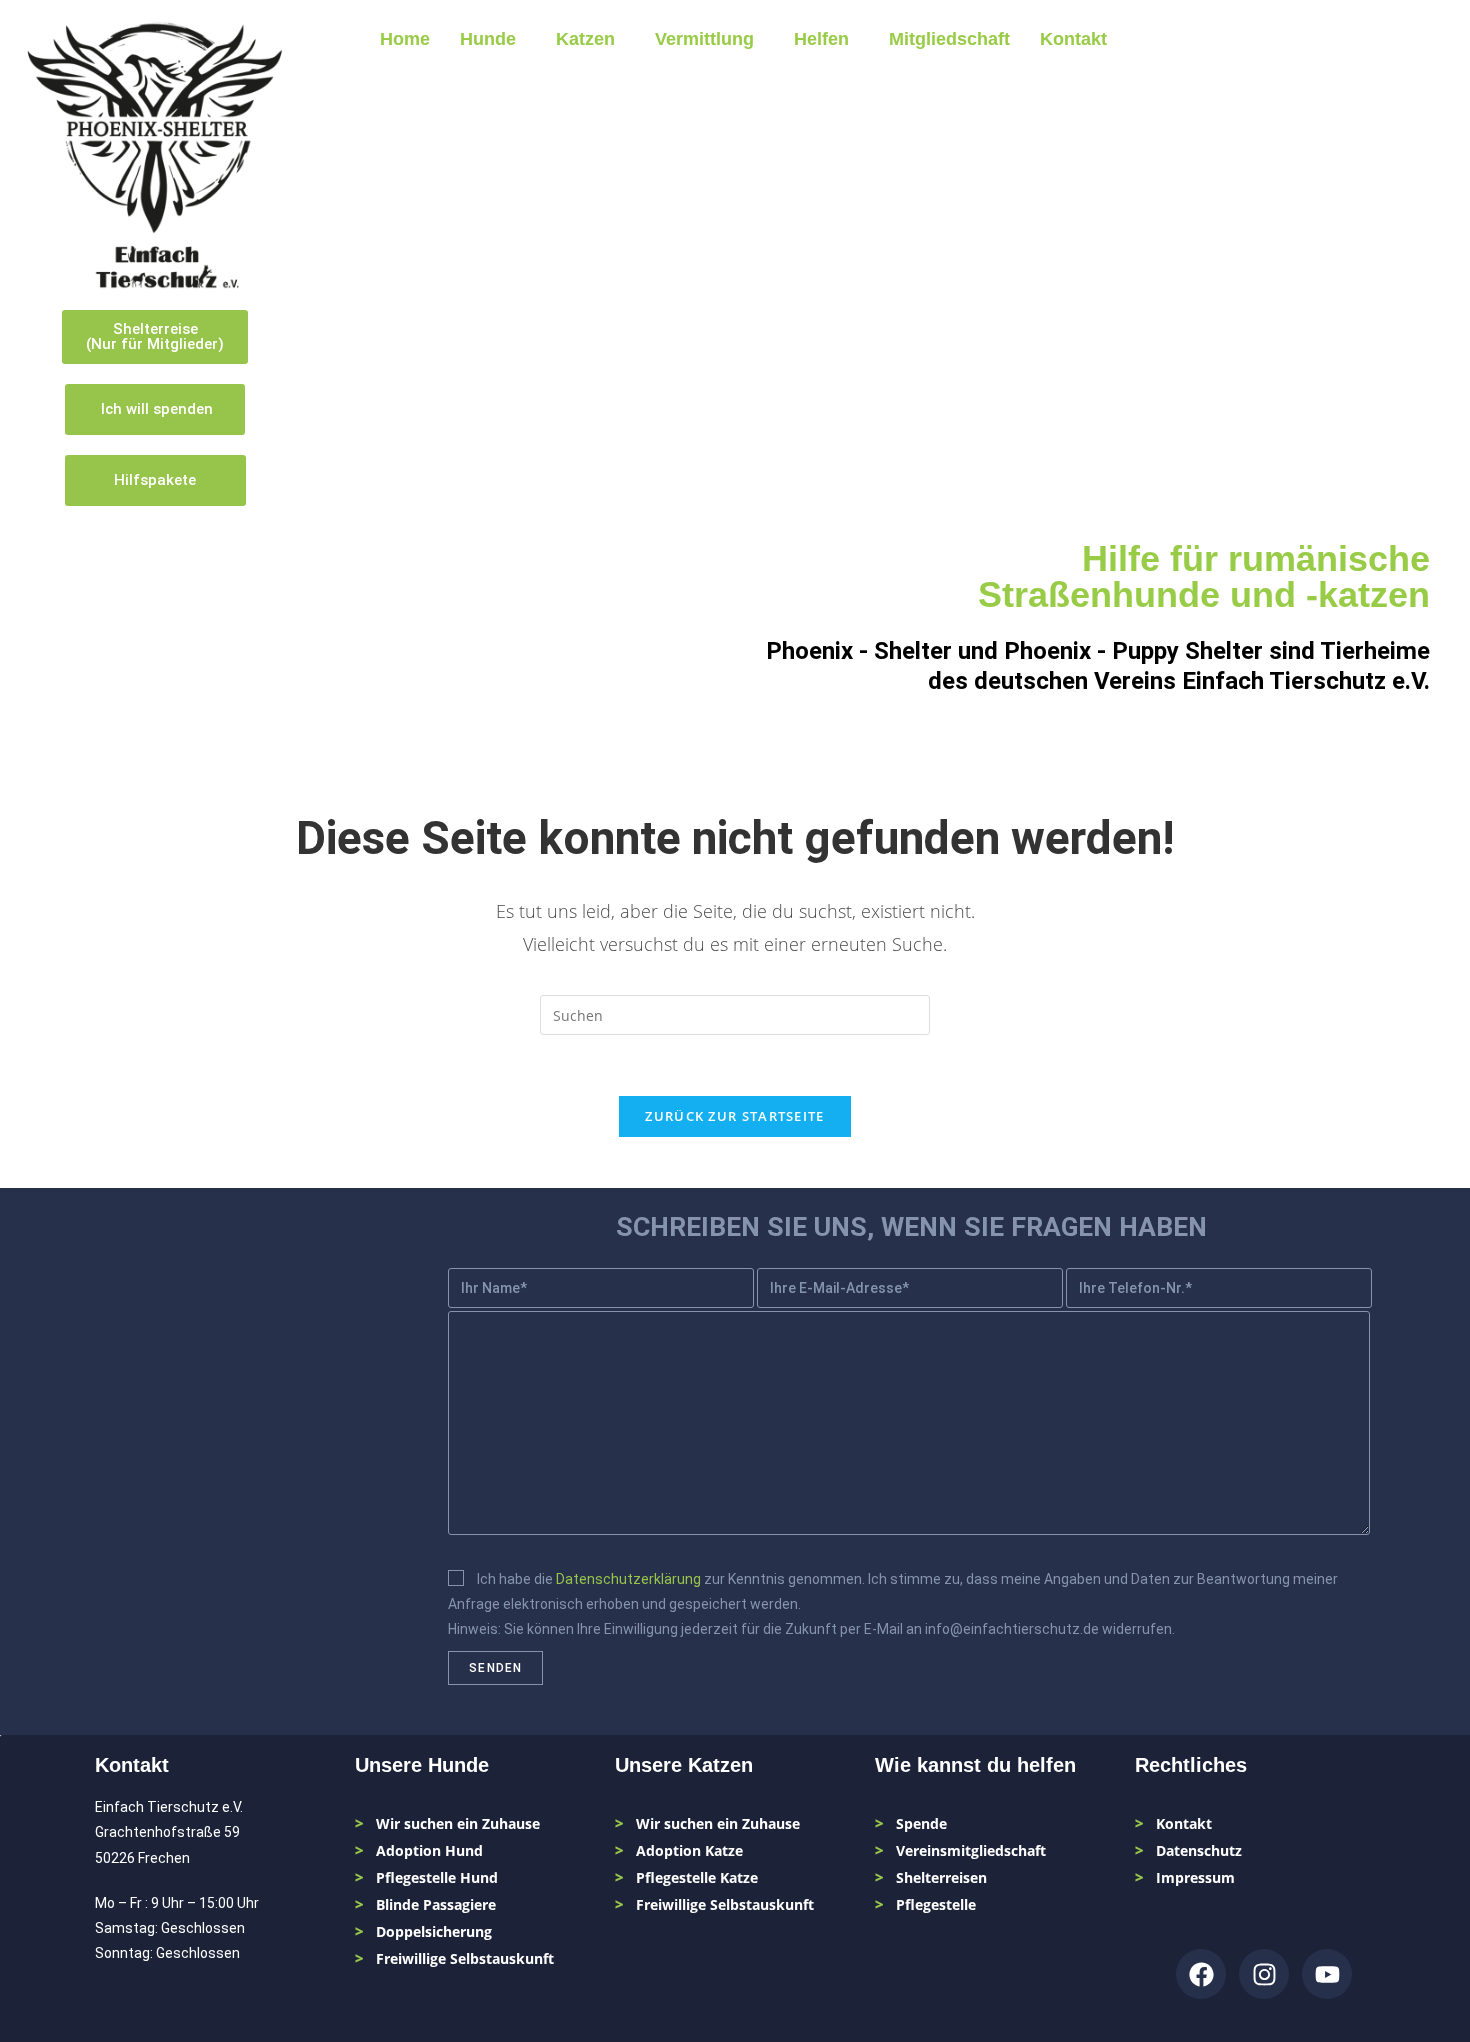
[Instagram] (1264, 1974)
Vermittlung (704, 39)
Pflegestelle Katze (697, 1877)
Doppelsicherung (434, 1931)
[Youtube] (1327, 1974)
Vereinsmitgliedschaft (971, 1850)
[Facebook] (1201, 1974)
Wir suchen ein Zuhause (458, 1823)
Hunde (488, 39)
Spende (921, 1823)
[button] (493, 39)
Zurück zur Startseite (734, 1116)
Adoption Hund (429, 1850)
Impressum (1195, 1877)
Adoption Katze (689, 1850)
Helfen (821, 39)
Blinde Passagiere (436, 1904)
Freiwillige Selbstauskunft (465, 1958)
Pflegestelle (936, 1904)
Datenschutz (1199, 1850)
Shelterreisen (941, 1877)
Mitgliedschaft (949, 39)
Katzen (585, 39)
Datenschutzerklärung (628, 1579)
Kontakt (1073, 39)
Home (405, 39)
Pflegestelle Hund (437, 1877)
